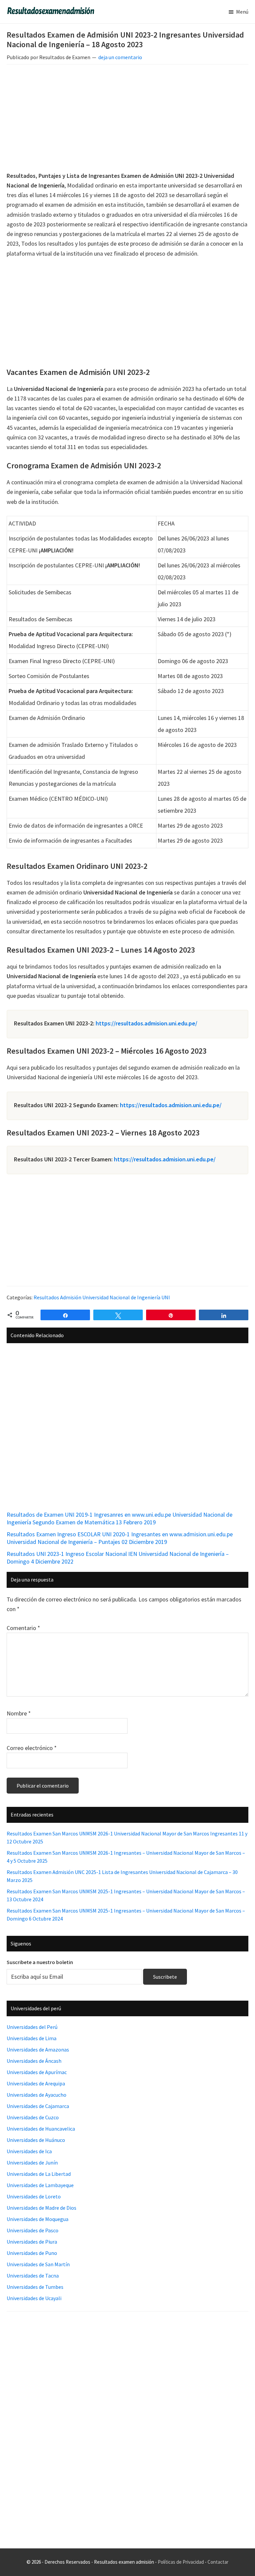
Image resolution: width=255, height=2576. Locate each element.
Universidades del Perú (32, 2027)
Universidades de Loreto (34, 2196)
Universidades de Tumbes (35, 2287)
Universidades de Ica (29, 2151)
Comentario (23, 1628)
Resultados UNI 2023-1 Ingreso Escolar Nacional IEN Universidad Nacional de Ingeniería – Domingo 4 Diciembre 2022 (118, 1558)
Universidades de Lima (32, 2038)
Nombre (19, 1713)
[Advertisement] (127, 119)
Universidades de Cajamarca (38, 2106)
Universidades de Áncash (34, 2061)
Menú (242, 12)
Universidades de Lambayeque (40, 2185)
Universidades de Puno (32, 2253)
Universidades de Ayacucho (37, 2095)
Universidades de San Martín (38, 2264)
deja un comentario (120, 57)
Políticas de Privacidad (181, 2562)
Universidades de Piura (32, 2242)
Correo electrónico (32, 1748)
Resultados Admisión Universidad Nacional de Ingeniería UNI (102, 1297)
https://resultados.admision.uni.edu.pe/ (146, 1023)
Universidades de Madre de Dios (42, 2208)
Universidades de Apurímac (37, 2072)
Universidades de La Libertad (39, 2174)
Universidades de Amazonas (38, 2049)
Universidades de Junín (32, 2163)
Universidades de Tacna (33, 2276)
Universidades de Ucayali (34, 2298)
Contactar (218, 2562)
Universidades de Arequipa (36, 2083)
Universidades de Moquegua (38, 2219)
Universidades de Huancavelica (41, 2129)
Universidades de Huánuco (36, 2140)
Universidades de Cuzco (33, 2117)
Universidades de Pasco (33, 2230)
